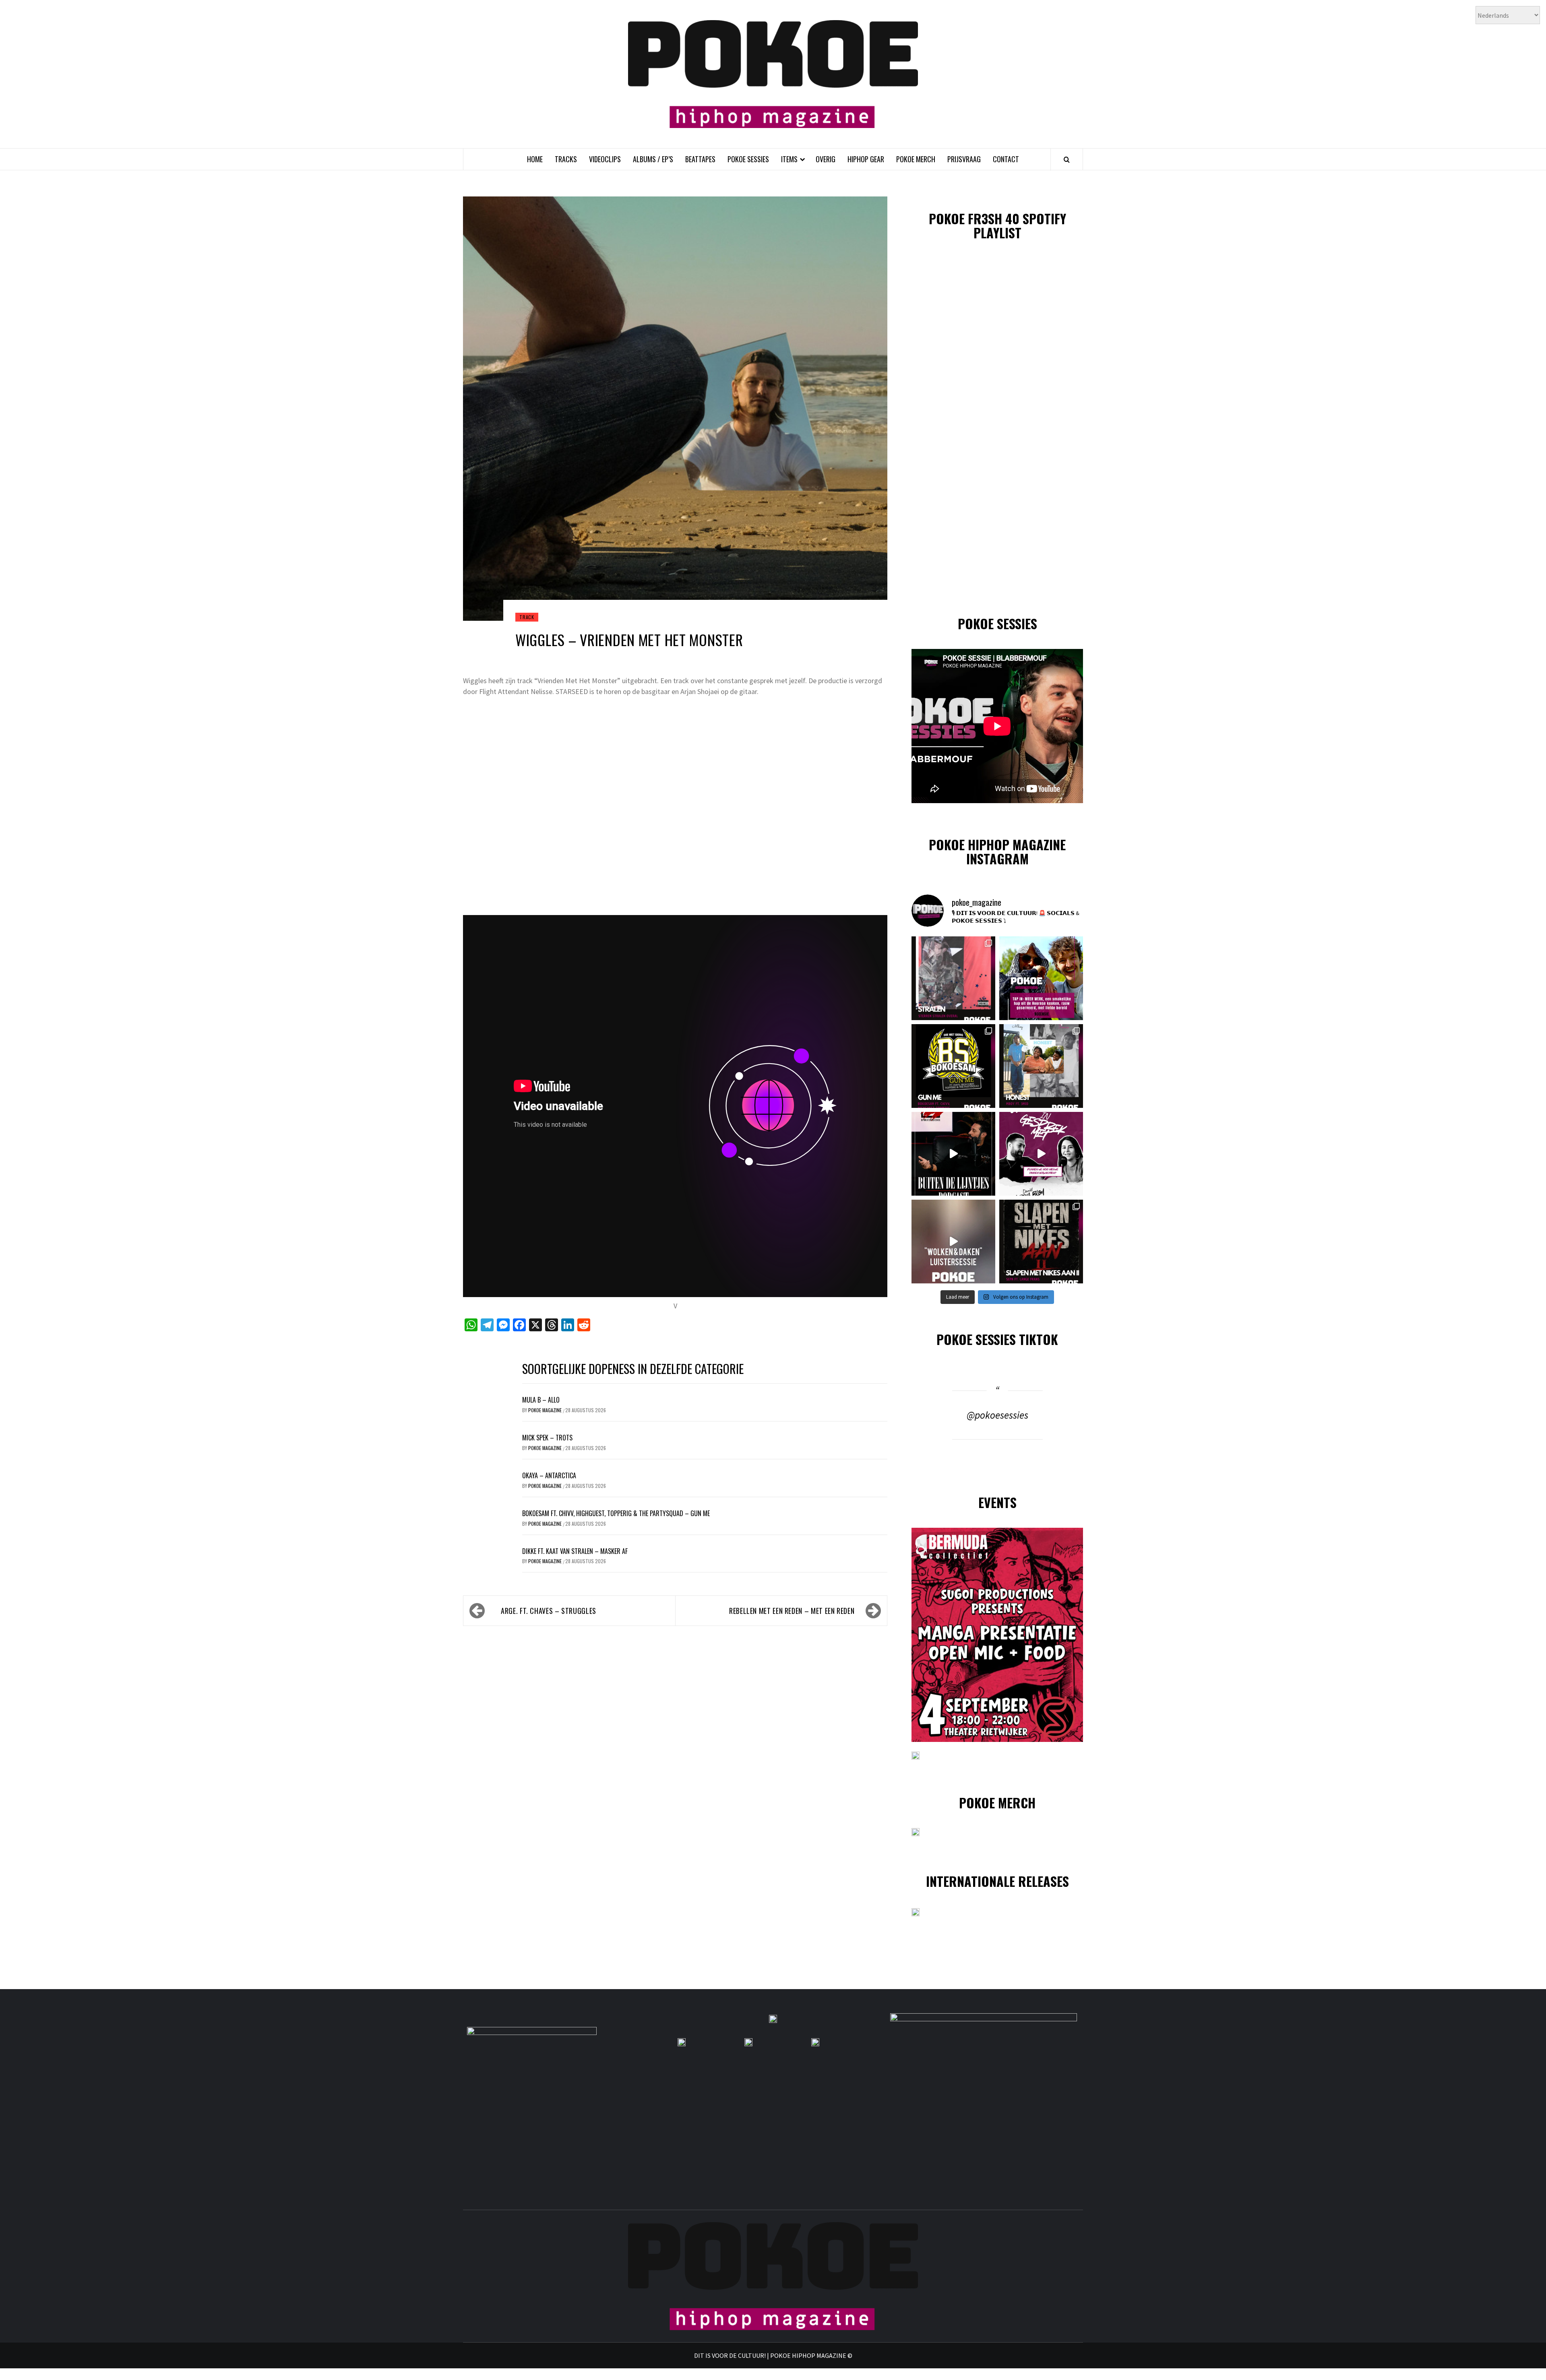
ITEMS (789, 159)
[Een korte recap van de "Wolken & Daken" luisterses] (953, 1242)
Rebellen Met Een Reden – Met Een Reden (792, 1611)
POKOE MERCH (916, 159)
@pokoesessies (997, 1415)
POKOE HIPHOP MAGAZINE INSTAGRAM (997, 851)
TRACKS (566, 159)
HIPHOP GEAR (866, 159)
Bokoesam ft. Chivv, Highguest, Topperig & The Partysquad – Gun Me (616, 1513)
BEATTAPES (700, 159)
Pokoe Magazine (546, 1410)
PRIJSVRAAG (964, 159)
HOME (535, 159)
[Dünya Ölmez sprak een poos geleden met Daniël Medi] (1041, 1154)
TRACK (527, 617)
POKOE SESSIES (748, 159)
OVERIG (826, 159)
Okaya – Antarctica (549, 1475)
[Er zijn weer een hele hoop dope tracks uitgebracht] (953, 1066)
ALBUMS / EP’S (653, 159)
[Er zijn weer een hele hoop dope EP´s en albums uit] (953, 978)
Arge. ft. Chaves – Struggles (549, 1611)
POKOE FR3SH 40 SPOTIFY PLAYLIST (997, 225)
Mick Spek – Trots (547, 1438)
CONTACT (1006, 159)
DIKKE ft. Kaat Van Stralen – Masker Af (575, 1551)
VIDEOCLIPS (605, 159)
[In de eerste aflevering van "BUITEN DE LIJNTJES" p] (953, 1154)
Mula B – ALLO (541, 1400)
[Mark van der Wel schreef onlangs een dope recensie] (1041, 978)
